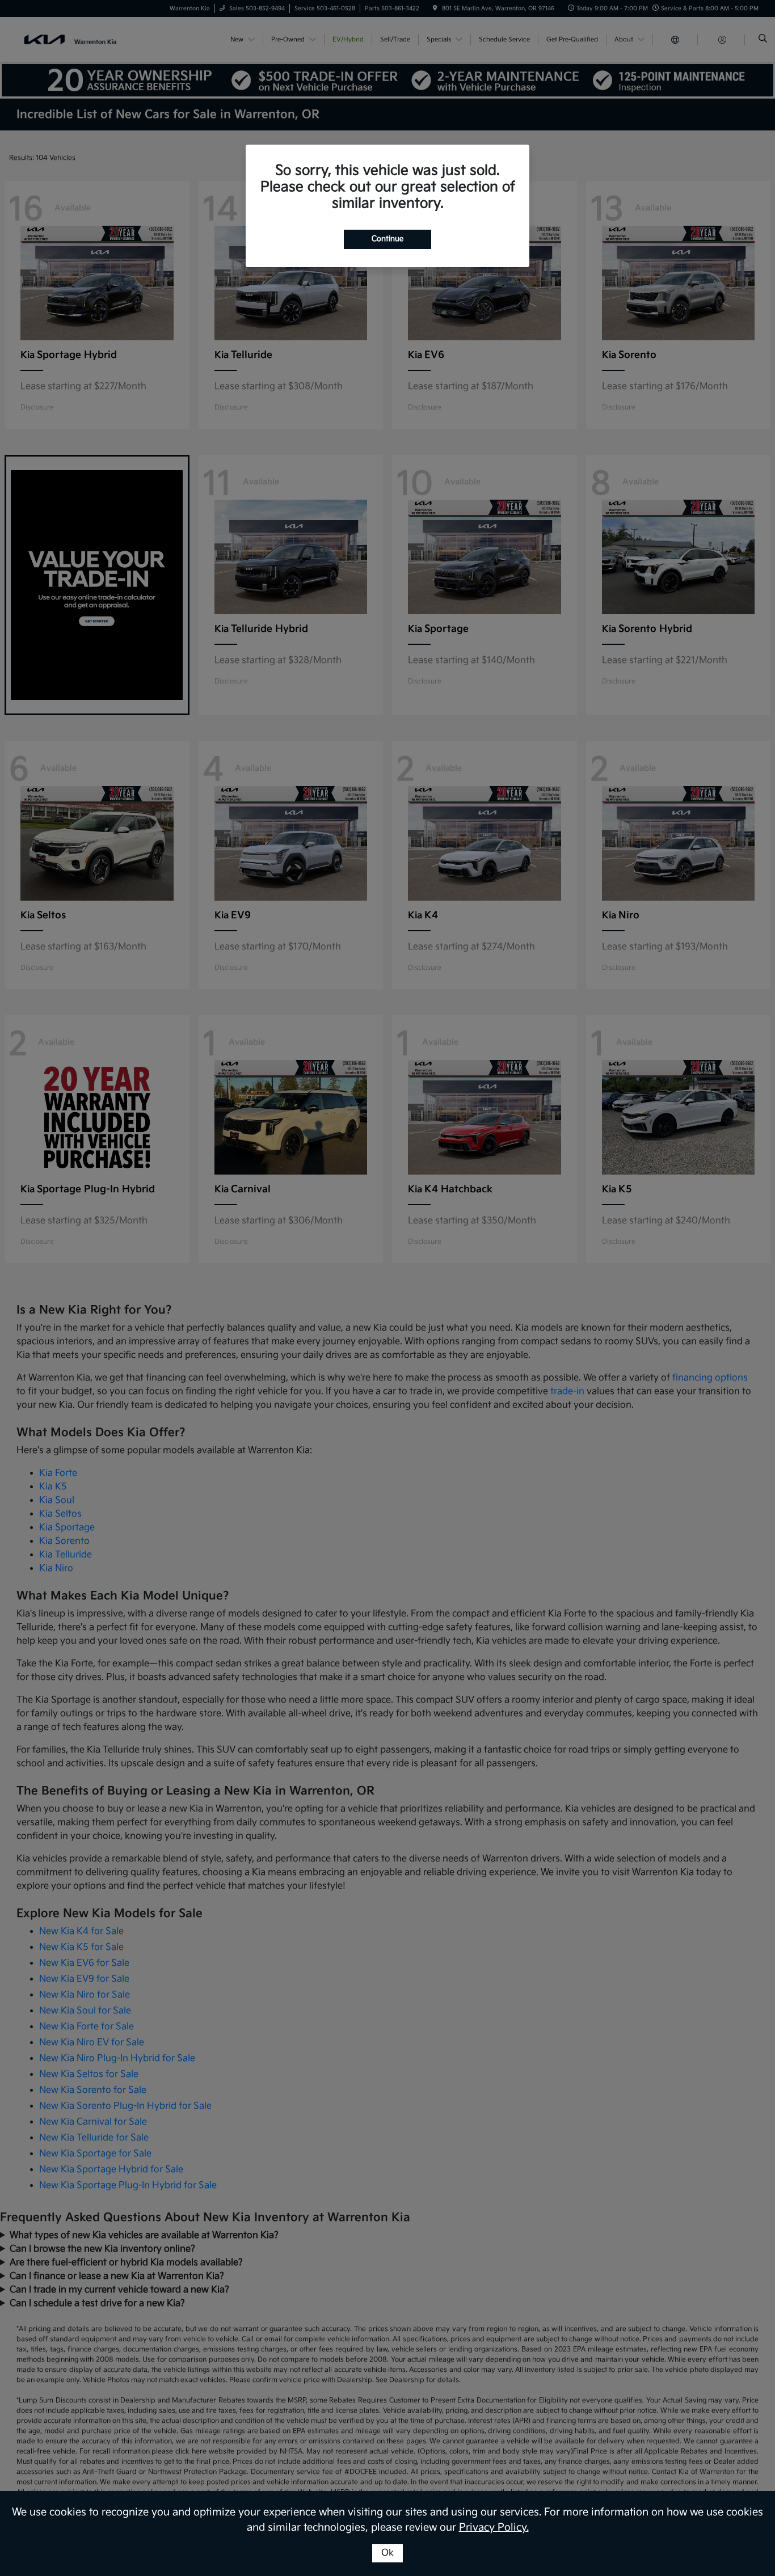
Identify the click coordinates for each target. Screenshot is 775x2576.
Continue (387, 239)
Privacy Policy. (494, 2528)
